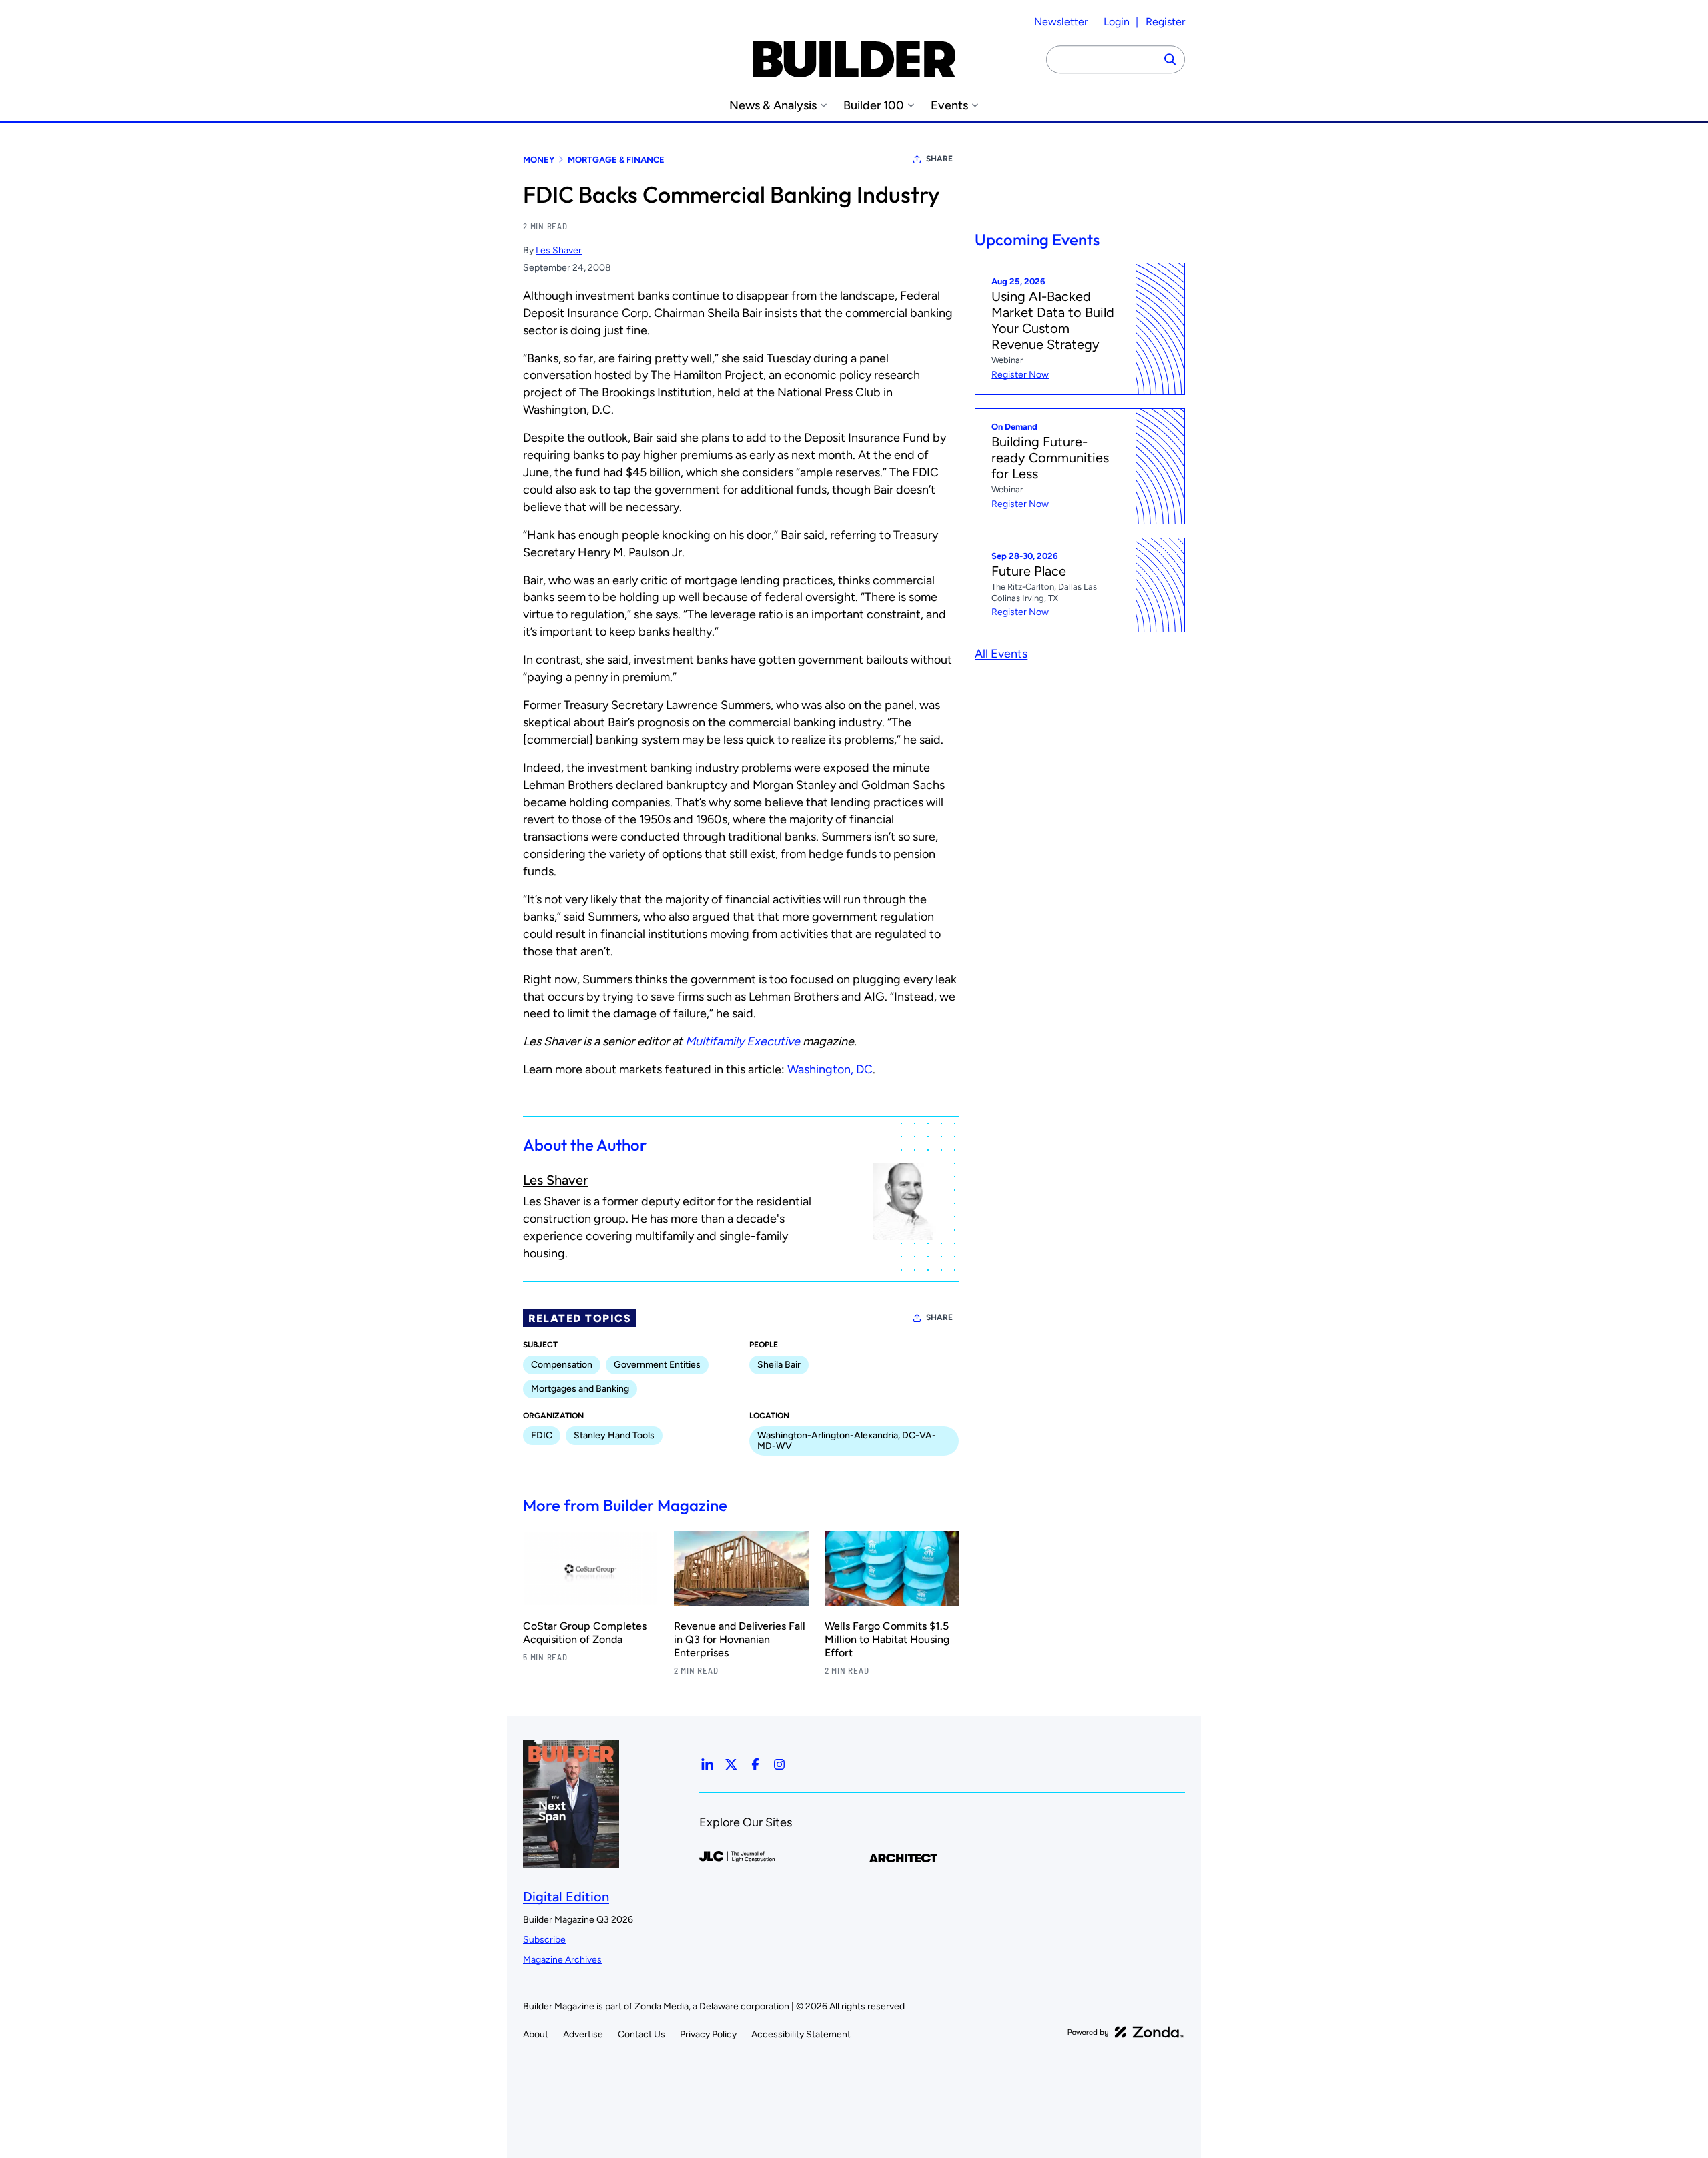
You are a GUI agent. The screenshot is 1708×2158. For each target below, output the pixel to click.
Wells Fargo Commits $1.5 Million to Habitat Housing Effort (887, 1639)
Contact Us (642, 2034)
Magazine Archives (562, 1960)
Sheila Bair (779, 1365)
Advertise (583, 2034)
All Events (1001, 654)
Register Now (1020, 375)
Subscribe (544, 1940)
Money (539, 160)
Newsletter (1061, 22)
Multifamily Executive (743, 1041)
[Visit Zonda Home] (1126, 2032)
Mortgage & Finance (616, 160)
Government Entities (657, 1365)
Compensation (562, 1365)
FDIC (542, 1435)
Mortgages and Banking (580, 1389)
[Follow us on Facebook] (755, 1764)
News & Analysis (773, 106)
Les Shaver (559, 250)
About (536, 2034)
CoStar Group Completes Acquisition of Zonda (585, 1633)
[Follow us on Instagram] (779, 1764)
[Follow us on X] (731, 1764)
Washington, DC (830, 1069)
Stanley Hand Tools (614, 1435)
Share (939, 159)
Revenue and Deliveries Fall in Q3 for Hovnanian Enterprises (740, 1639)
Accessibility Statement (801, 2034)
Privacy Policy (708, 2034)
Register (1165, 22)
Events (949, 106)
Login (1117, 22)
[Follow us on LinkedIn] (707, 1764)
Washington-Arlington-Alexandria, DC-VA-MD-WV (847, 1441)
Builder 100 (874, 106)
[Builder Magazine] (854, 59)
